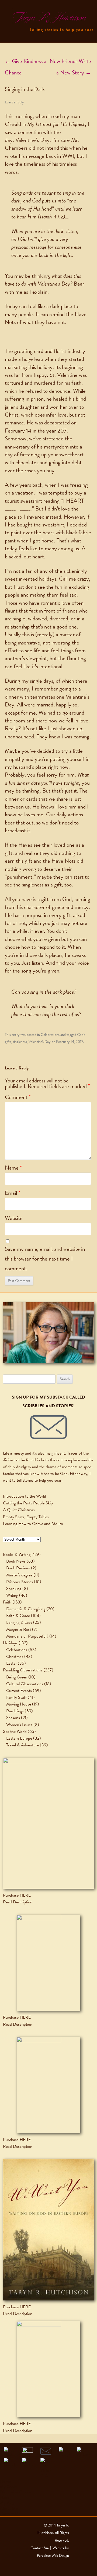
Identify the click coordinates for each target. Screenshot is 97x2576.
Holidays (10, 1643)
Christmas (15, 1657)
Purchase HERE (17, 1895)
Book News (16, 1561)
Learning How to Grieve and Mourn (33, 1524)
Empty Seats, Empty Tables (26, 1517)
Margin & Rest (19, 1629)
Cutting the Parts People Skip (28, 1503)
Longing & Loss (19, 1622)
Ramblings (15, 1711)
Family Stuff (16, 1697)
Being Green (17, 1677)
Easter (11, 1663)
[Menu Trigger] (9, 9)
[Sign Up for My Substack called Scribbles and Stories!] (48, 1427)
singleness (20, 1042)
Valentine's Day (40, 1042)
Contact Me (10, 2514)
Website (14, 1218)
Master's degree (19, 1575)
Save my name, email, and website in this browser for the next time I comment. (45, 1259)
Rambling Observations (23, 1670)
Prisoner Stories (20, 1582)
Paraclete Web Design (53, 2556)
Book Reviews (18, 1568)
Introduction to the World (25, 1496)
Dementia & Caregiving (26, 1609)
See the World (15, 1731)
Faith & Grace (18, 1616)
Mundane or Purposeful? (27, 1636)
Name (13, 1168)
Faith (7, 1602)
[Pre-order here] (48, 1823)
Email (13, 1193)
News (5, 2498)
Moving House (19, 1704)
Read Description (18, 1902)
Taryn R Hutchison (48, 18)
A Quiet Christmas (19, 1510)
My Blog (7, 2503)
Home (5, 2481)
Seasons (13, 1718)
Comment (18, 1097)
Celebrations (50, 1035)
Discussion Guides (15, 2492)
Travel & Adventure (22, 1745)
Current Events (19, 1691)
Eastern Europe (19, 1738)
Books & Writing (17, 1554)
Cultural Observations (25, 1684)
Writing (12, 1595)
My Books (9, 2487)
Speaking (14, 1589)
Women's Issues (19, 1725)
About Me (9, 2508)
